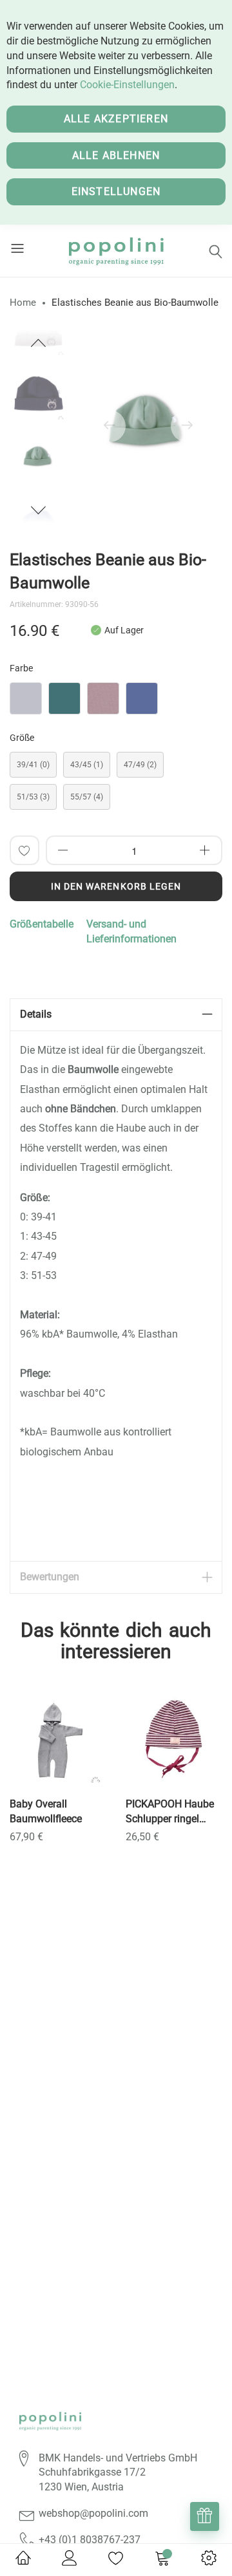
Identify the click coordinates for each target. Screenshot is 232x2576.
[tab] (116, 1015)
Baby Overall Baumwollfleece (46, 1811)
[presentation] (110, 426)
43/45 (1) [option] (87, 765)
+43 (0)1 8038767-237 (90, 2540)
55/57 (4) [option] (87, 797)
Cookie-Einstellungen (127, 85)
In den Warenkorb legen (116, 886)
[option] (39, 458)
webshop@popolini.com (93, 2513)
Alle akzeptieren (116, 119)
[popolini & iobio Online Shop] (116, 251)
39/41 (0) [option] (33, 765)
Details (36, 1014)
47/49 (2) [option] (140, 765)
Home (23, 303)
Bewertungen (50, 1577)
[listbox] (116, 702)
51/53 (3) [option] (33, 797)
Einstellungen (116, 191)
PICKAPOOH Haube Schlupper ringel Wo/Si (170, 1812)
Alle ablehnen (116, 155)
